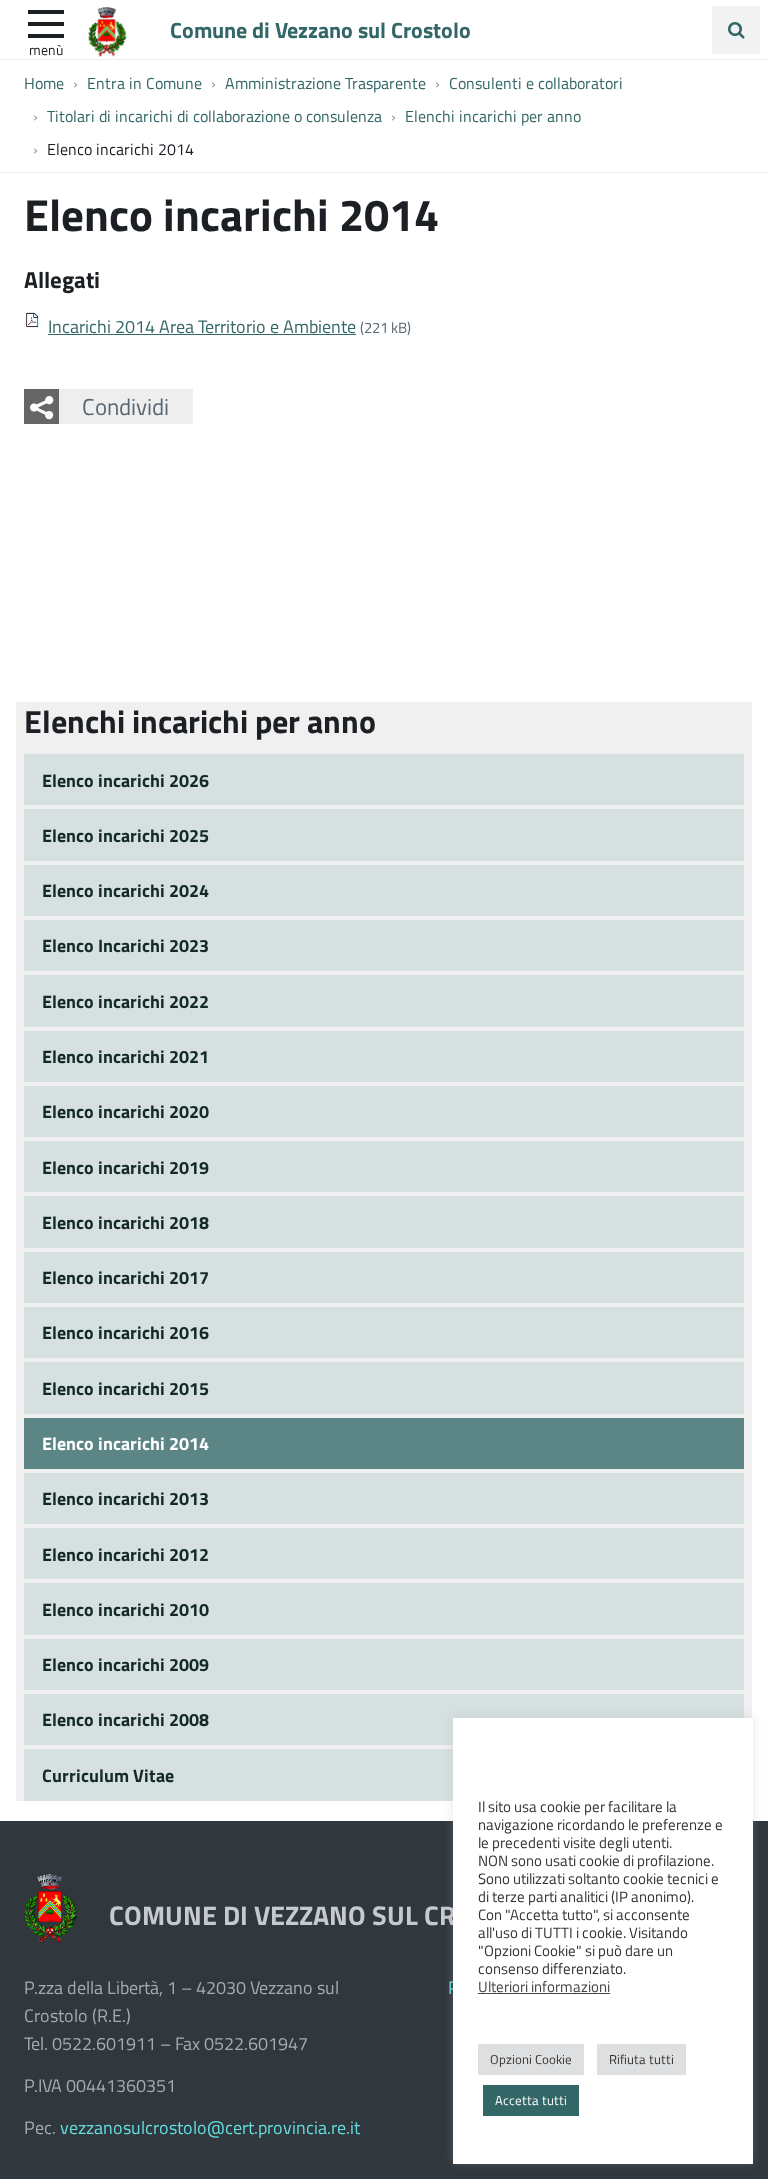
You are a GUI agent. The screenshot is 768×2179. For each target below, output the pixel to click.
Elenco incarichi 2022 (125, 1001)
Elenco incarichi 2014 (125, 1443)
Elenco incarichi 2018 (125, 1222)
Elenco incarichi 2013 (125, 1498)
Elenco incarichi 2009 (125, 1664)
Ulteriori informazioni (544, 1986)
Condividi (125, 406)
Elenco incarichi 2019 (125, 1167)
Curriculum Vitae (108, 1775)
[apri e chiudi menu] (46, 22)
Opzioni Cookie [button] (531, 2059)
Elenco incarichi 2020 (125, 1111)
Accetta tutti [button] (531, 2100)
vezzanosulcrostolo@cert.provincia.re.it (210, 2127)
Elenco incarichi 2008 (125, 1719)
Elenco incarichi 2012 (125, 1554)
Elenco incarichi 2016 (125, 1332)
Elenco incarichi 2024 (125, 890)
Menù (46, 49)
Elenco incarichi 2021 (125, 1056)
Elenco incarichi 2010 (125, 1609)
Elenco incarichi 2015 (125, 1388)
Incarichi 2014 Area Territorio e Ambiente (202, 326)
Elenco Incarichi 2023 (125, 945)
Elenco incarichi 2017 (125, 1277)
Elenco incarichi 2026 (125, 780)
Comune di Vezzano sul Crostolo (320, 29)
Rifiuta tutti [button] (641, 2059)
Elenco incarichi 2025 (125, 835)
